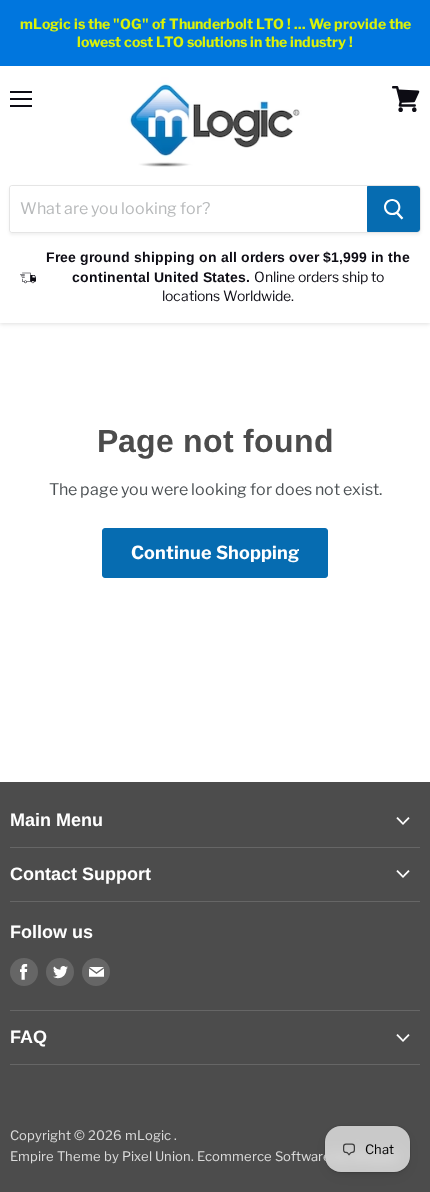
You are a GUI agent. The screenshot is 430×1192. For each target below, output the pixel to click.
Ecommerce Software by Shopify (298, 1156)
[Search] (393, 209)
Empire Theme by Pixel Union (100, 1156)
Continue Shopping (215, 552)
